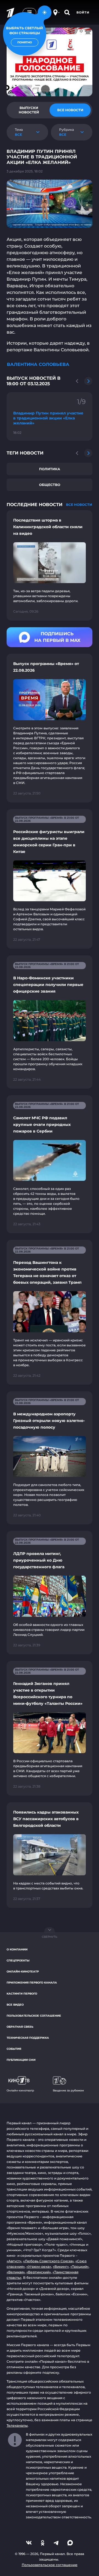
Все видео (15, 2005)
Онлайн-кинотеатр (23, 1972)
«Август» (14, 2261)
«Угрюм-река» (39, 2267)
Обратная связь (20, 2027)
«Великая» (16, 2272)
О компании (17, 1949)
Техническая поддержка (28, 2038)
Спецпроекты (18, 1960)
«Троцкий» (79, 2267)
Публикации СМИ (21, 2060)
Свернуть (50, 1937)
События (14, 2049)
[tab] (29, 110)
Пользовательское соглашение (34, 2016)
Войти (83, 12)
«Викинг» (61, 2267)
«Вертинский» (39, 2272)
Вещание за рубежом (68, 2090)
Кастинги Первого (22, 1994)
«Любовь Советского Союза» (48, 2261)
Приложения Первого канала (32, 1983)
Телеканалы (17, 2425)
